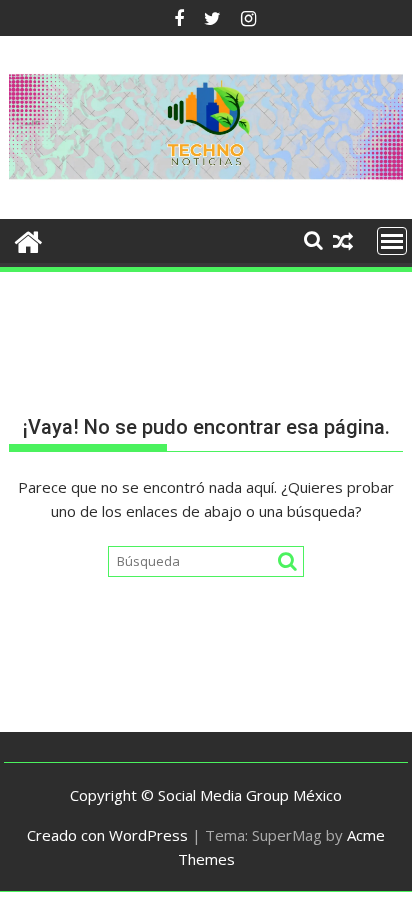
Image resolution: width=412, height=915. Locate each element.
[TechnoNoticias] (28, 239)
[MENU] (392, 241)
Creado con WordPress (107, 835)
